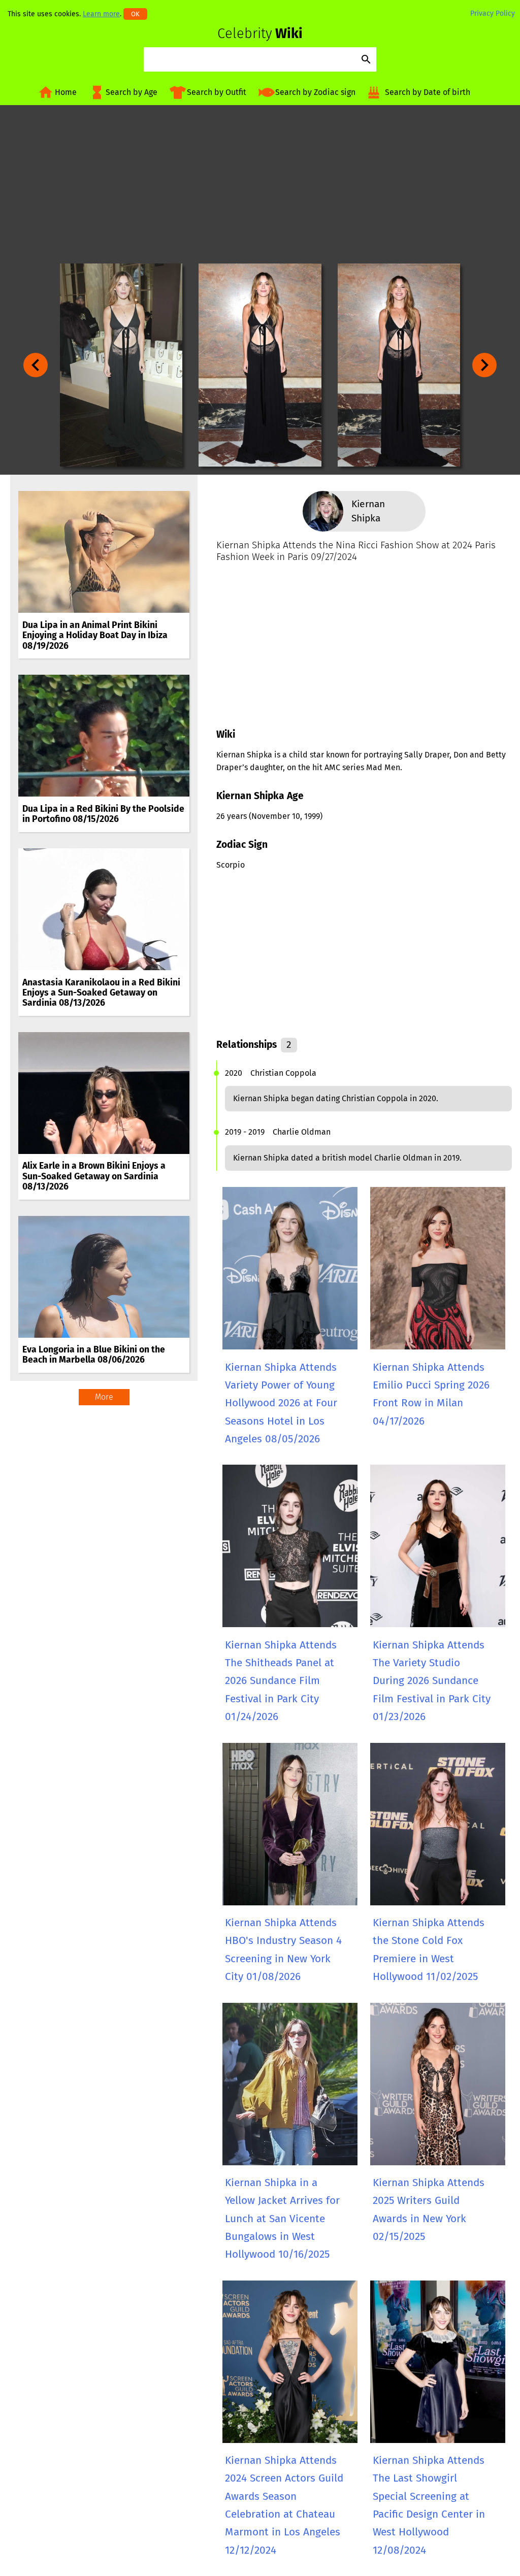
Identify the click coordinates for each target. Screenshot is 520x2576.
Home (66, 92)
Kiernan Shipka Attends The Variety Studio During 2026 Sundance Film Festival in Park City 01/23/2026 (432, 1681)
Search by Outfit (217, 92)
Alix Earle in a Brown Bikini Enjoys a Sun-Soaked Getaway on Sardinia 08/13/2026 (94, 1176)
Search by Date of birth (428, 92)
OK (135, 14)
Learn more (101, 14)
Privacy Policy (493, 13)
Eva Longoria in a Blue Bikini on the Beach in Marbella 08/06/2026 (94, 1355)
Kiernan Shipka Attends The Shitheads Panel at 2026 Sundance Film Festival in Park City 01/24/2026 (281, 1681)
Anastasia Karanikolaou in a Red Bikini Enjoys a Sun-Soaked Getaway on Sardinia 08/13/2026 (101, 993)
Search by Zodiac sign (315, 92)
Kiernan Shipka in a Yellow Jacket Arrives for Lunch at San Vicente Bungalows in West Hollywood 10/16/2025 (282, 2219)
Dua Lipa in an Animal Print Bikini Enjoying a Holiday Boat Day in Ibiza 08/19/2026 (95, 635)
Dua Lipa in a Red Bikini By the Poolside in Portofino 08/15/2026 (103, 814)
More (104, 1397)
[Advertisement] (260, 184)
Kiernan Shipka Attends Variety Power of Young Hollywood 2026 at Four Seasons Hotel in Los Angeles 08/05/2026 (281, 1403)
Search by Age (132, 92)
